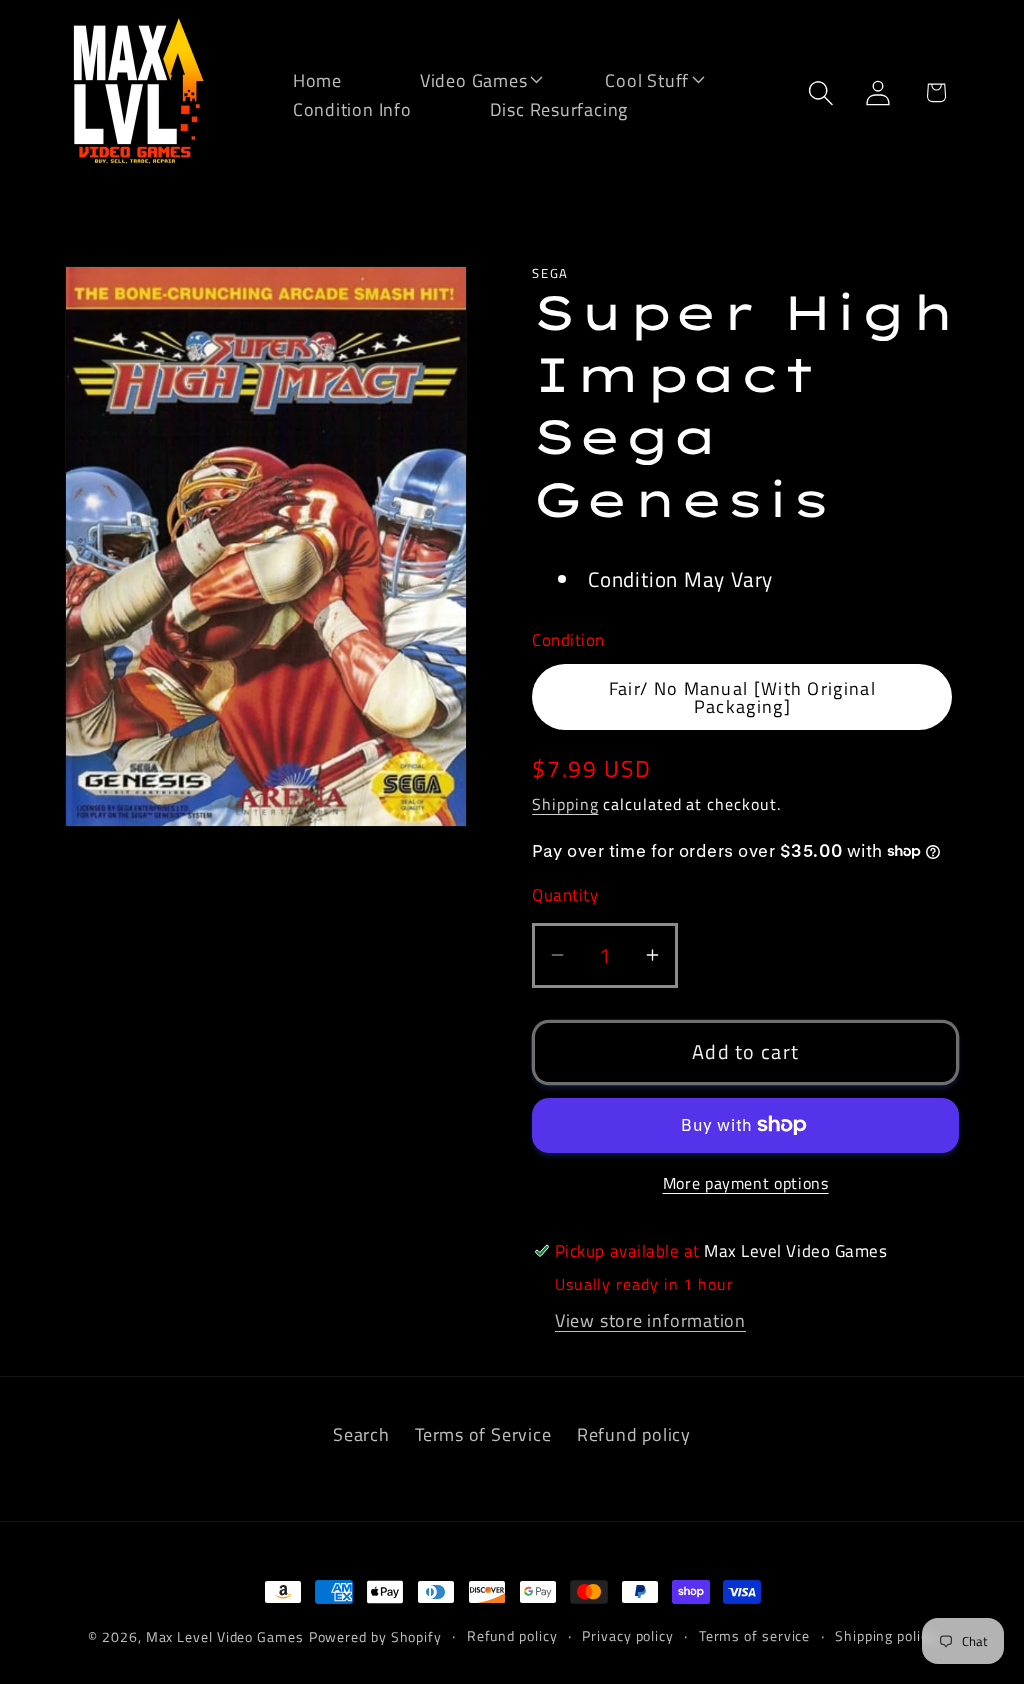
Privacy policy (628, 1636)
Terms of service (755, 1636)
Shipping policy (885, 1636)
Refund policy (634, 1434)
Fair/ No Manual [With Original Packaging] (742, 697)
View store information (650, 1320)
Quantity (565, 895)
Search (361, 1434)
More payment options (746, 1184)
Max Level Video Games (225, 1637)
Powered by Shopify (375, 1637)
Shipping (565, 804)
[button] (461, 78)
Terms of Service (483, 1434)
